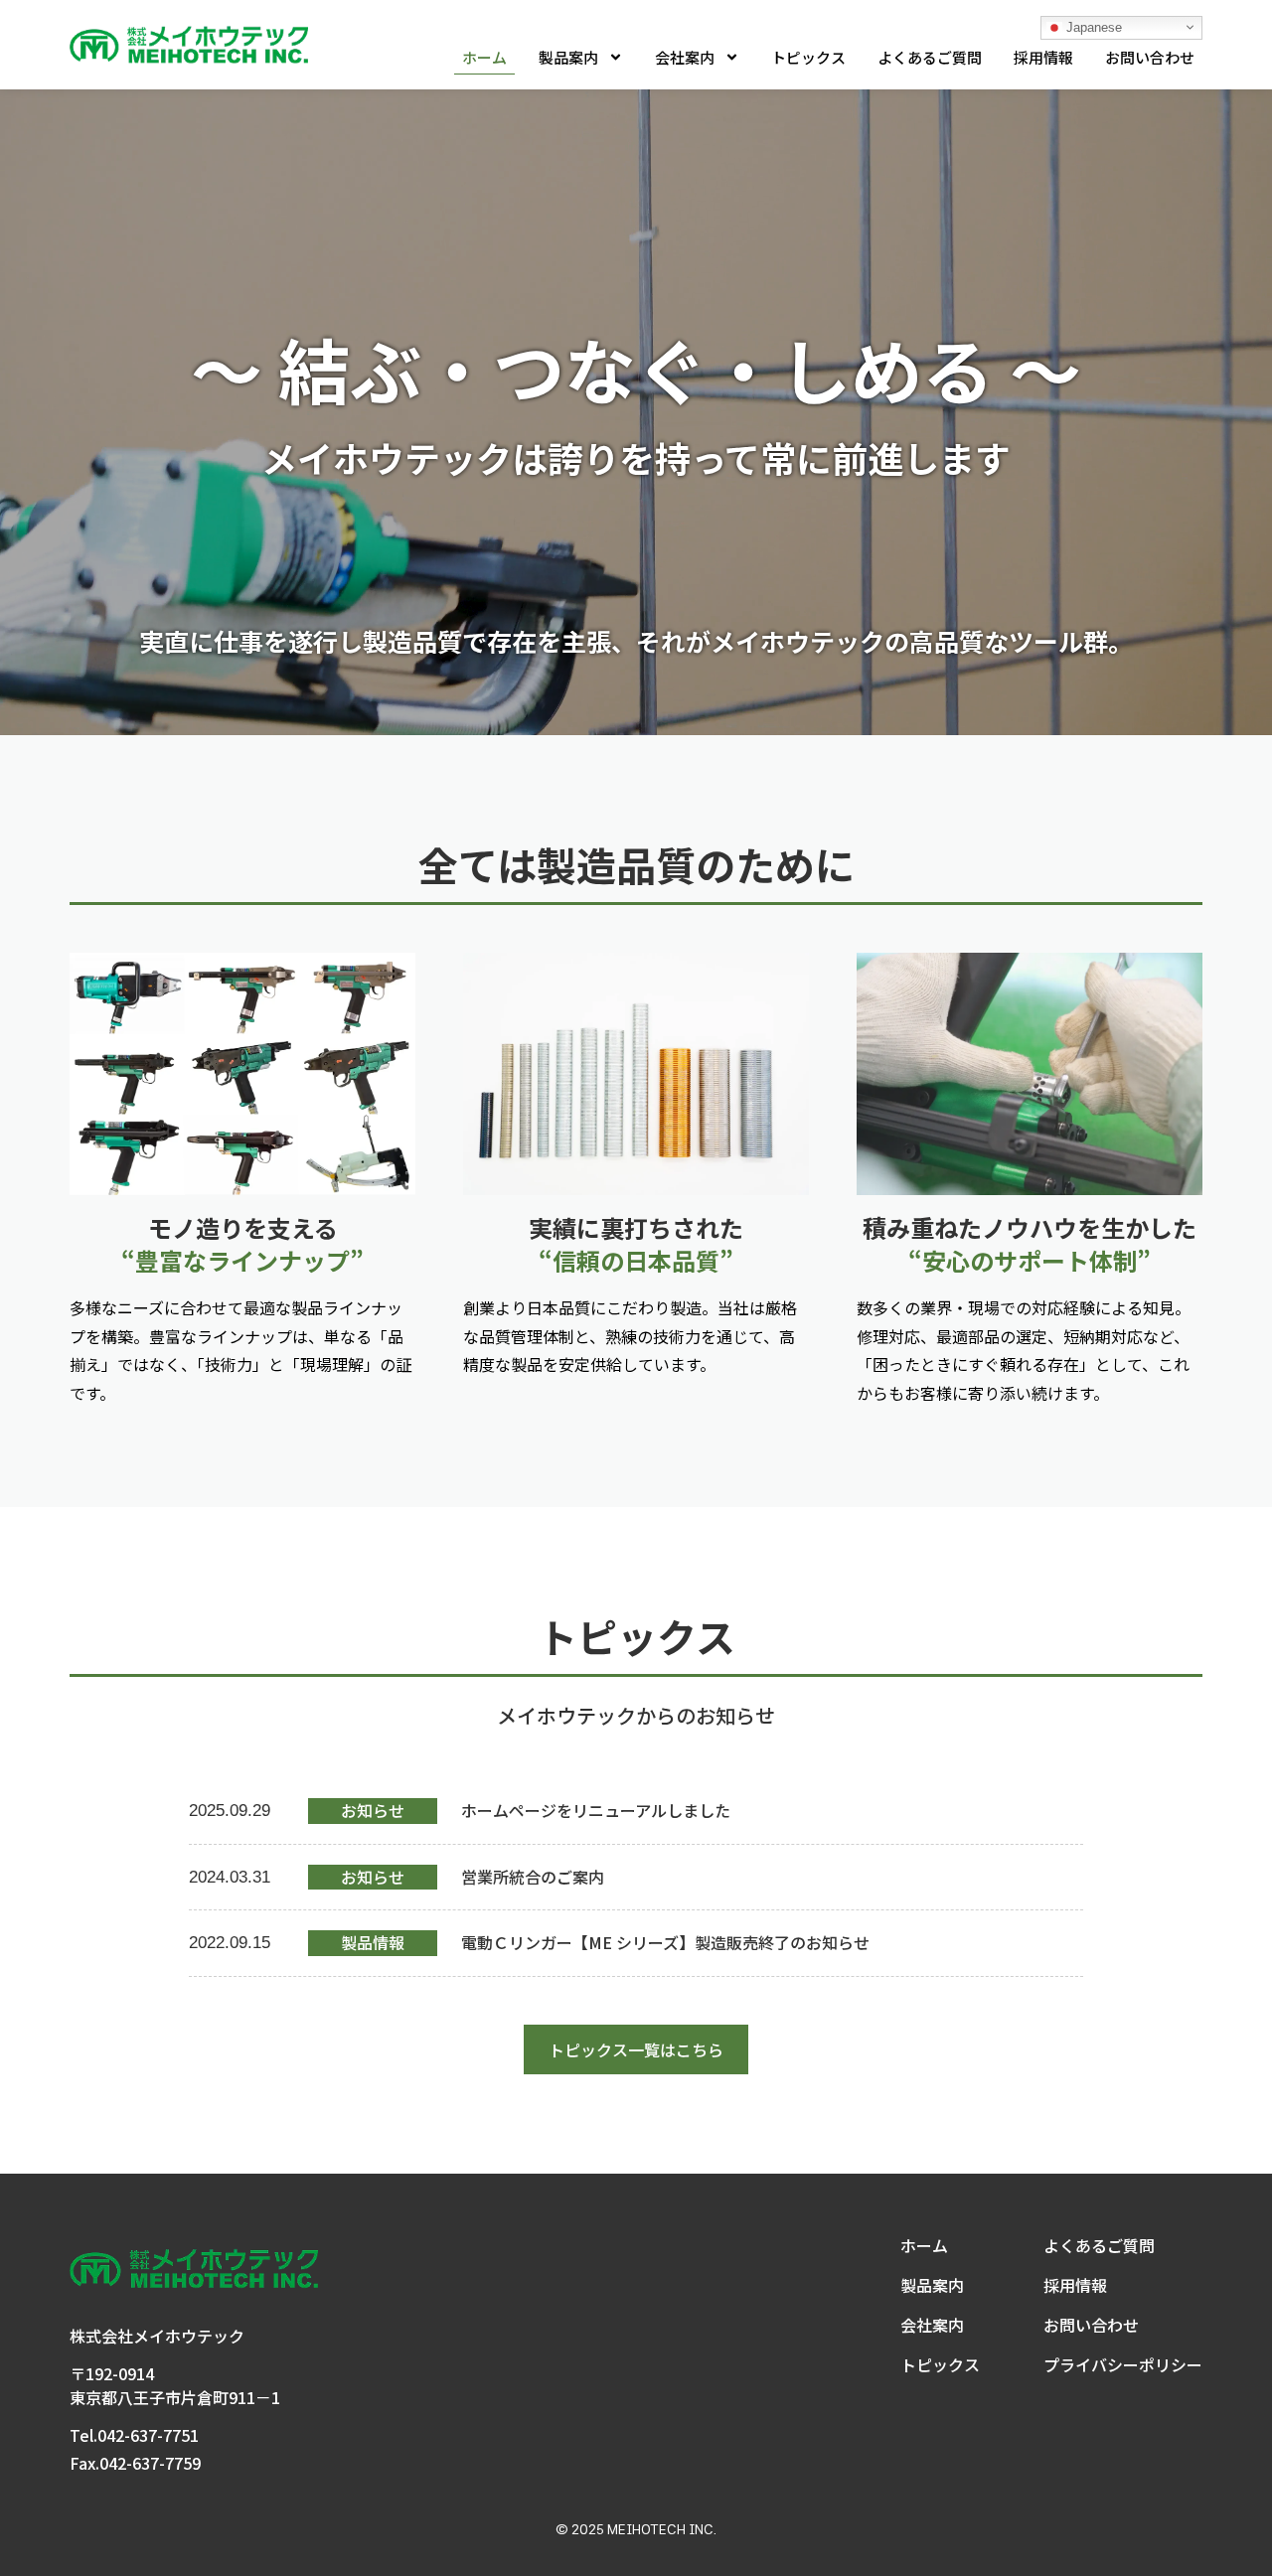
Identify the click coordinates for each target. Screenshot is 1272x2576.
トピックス (808, 57)
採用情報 (1043, 57)
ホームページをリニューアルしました (596, 1810)
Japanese (1092, 26)
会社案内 (685, 57)
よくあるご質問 (930, 57)
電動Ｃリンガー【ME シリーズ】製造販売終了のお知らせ (665, 1942)
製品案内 (568, 57)
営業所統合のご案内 (533, 1877)
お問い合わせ (1150, 57)
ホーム (484, 57)
